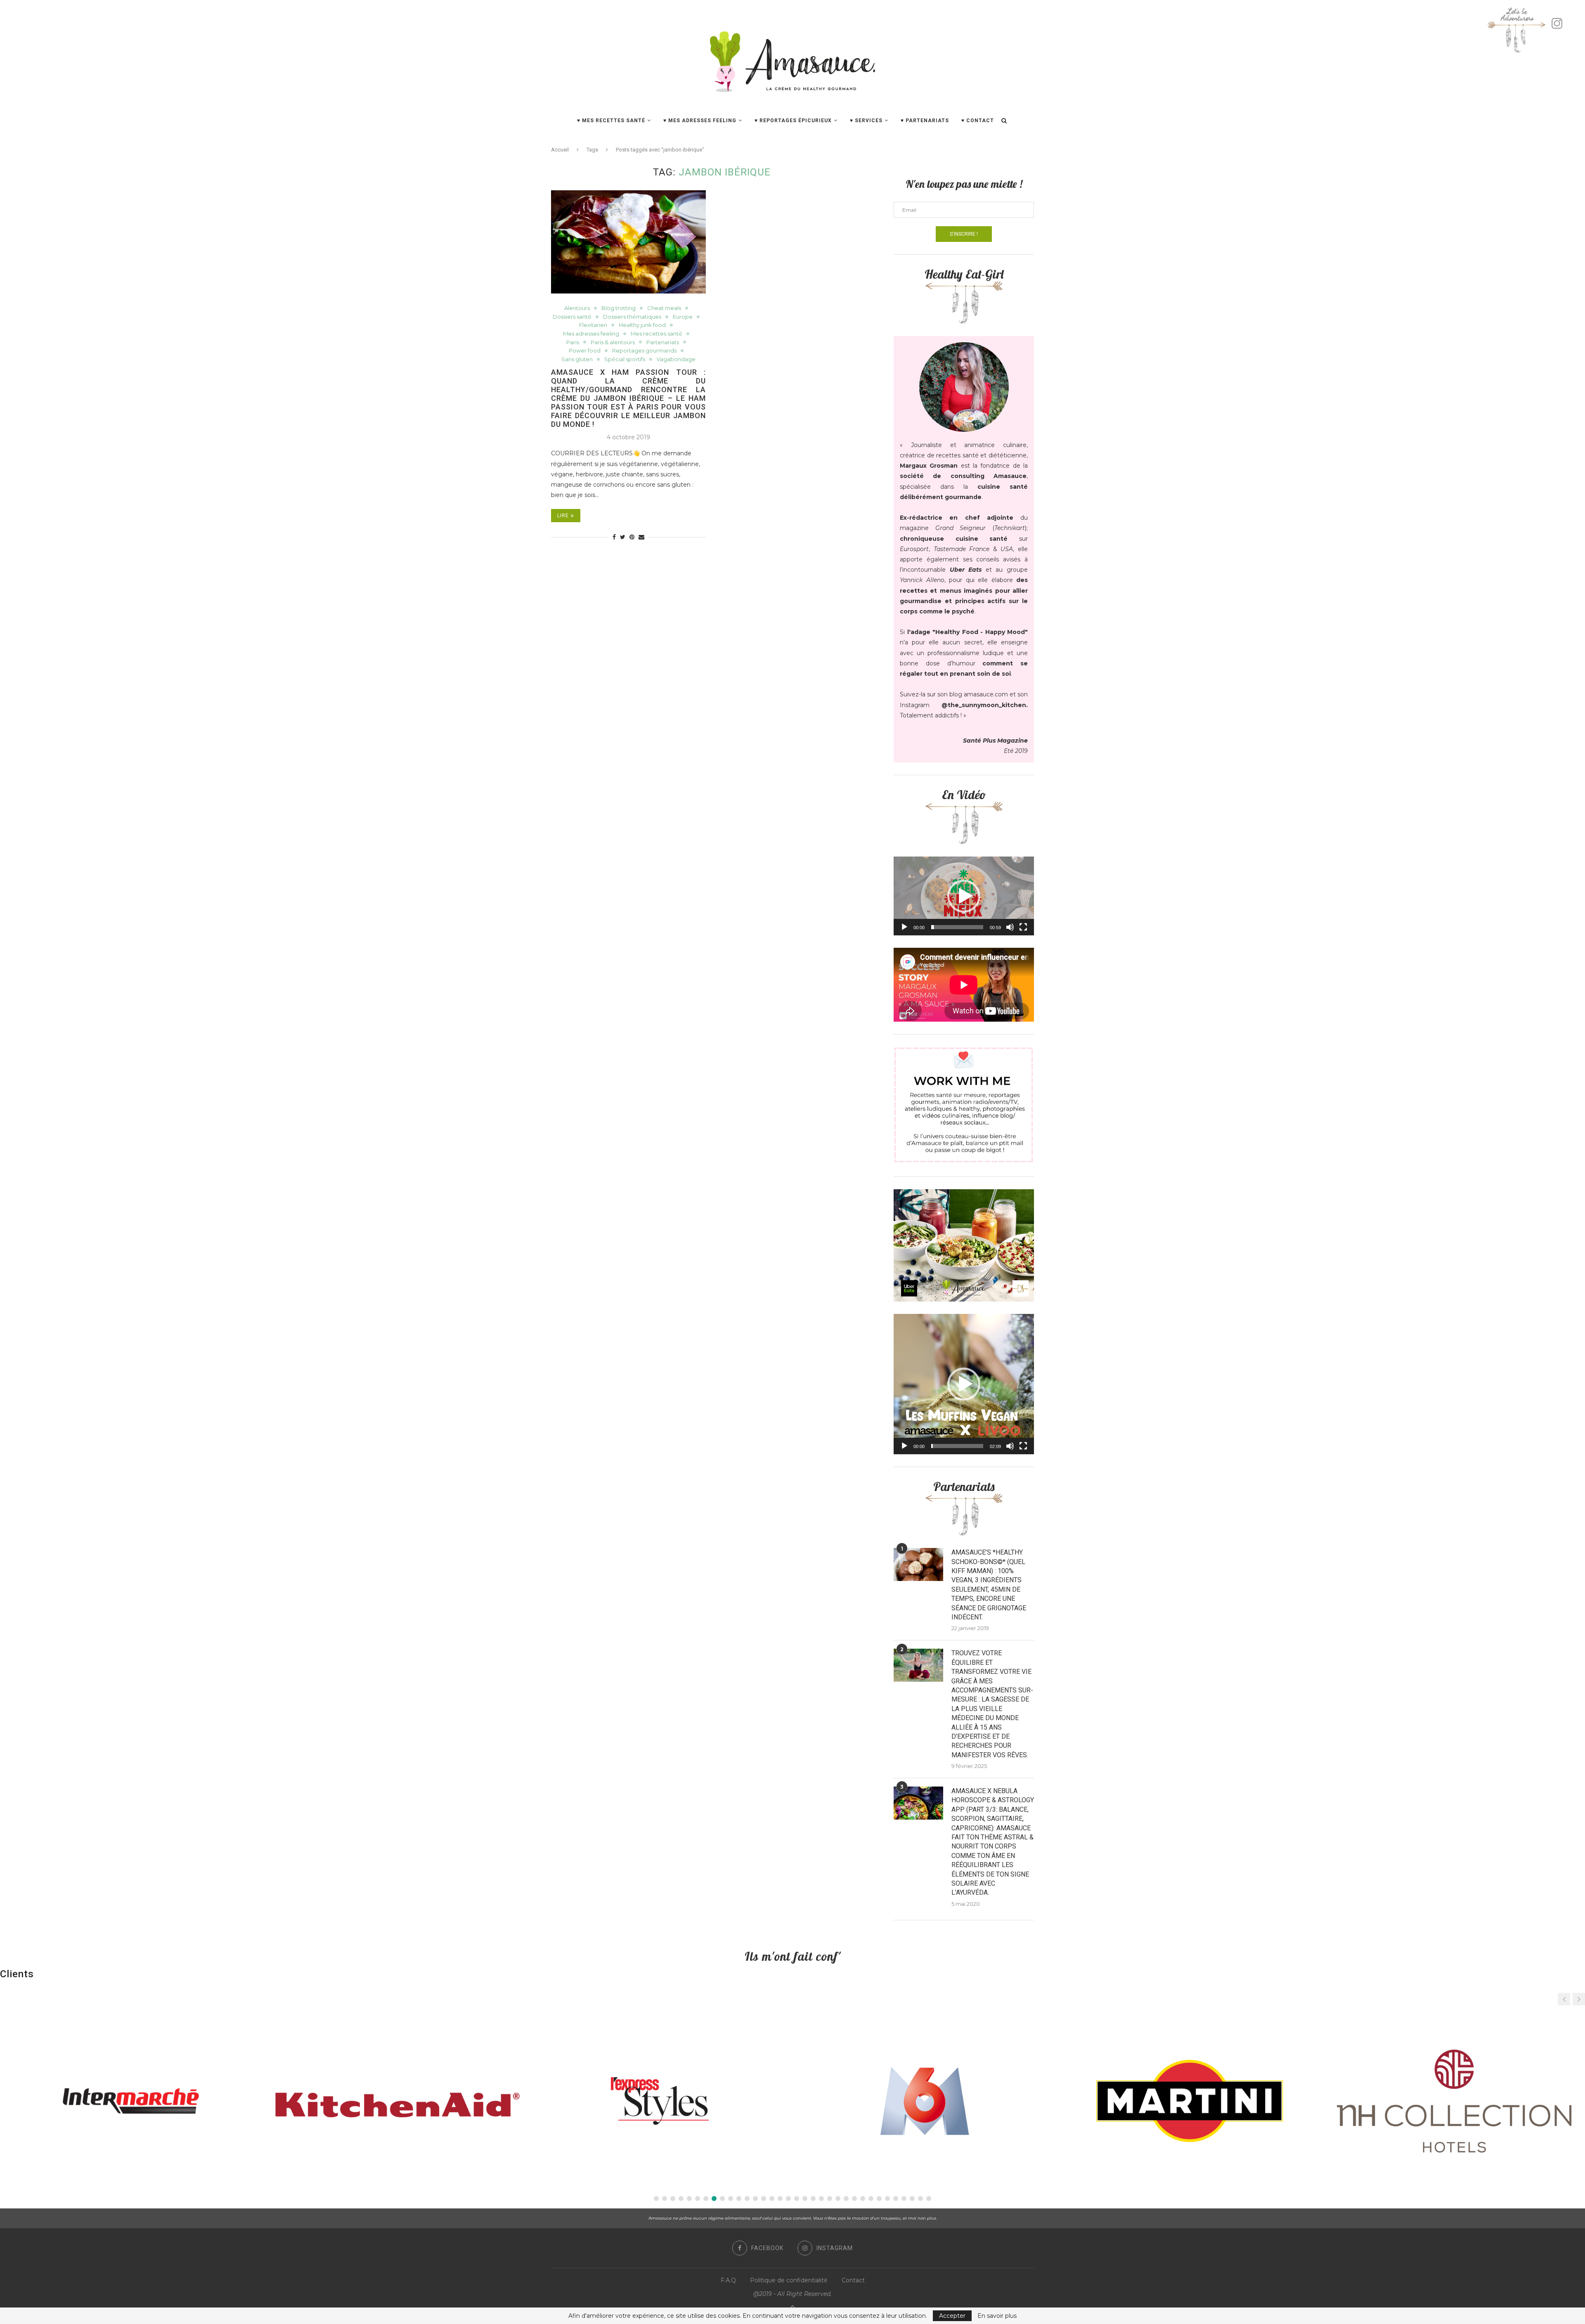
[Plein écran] (1023, 927)
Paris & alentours (613, 342)
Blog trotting (619, 308)
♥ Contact (978, 121)
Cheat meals (664, 308)
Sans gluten (577, 359)
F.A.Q (728, 2280)
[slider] (957, 927)
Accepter (952, 2316)
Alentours (577, 308)
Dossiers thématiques (632, 317)
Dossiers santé (572, 317)
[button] (964, 896)
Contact (853, 2280)
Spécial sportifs (625, 359)
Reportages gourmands (644, 351)
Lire (563, 516)
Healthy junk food (642, 325)
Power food (585, 351)
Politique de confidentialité (789, 2280)
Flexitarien (593, 325)
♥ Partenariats (925, 121)
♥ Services (866, 121)
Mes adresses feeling (591, 334)
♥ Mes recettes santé (611, 121)
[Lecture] (904, 927)
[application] (964, 896)
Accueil (560, 150)
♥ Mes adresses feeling (700, 121)
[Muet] (1010, 927)
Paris (573, 342)
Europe (683, 317)
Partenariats (663, 342)
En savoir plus (997, 2316)
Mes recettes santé (656, 334)
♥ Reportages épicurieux (793, 121)
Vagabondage (676, 359)
